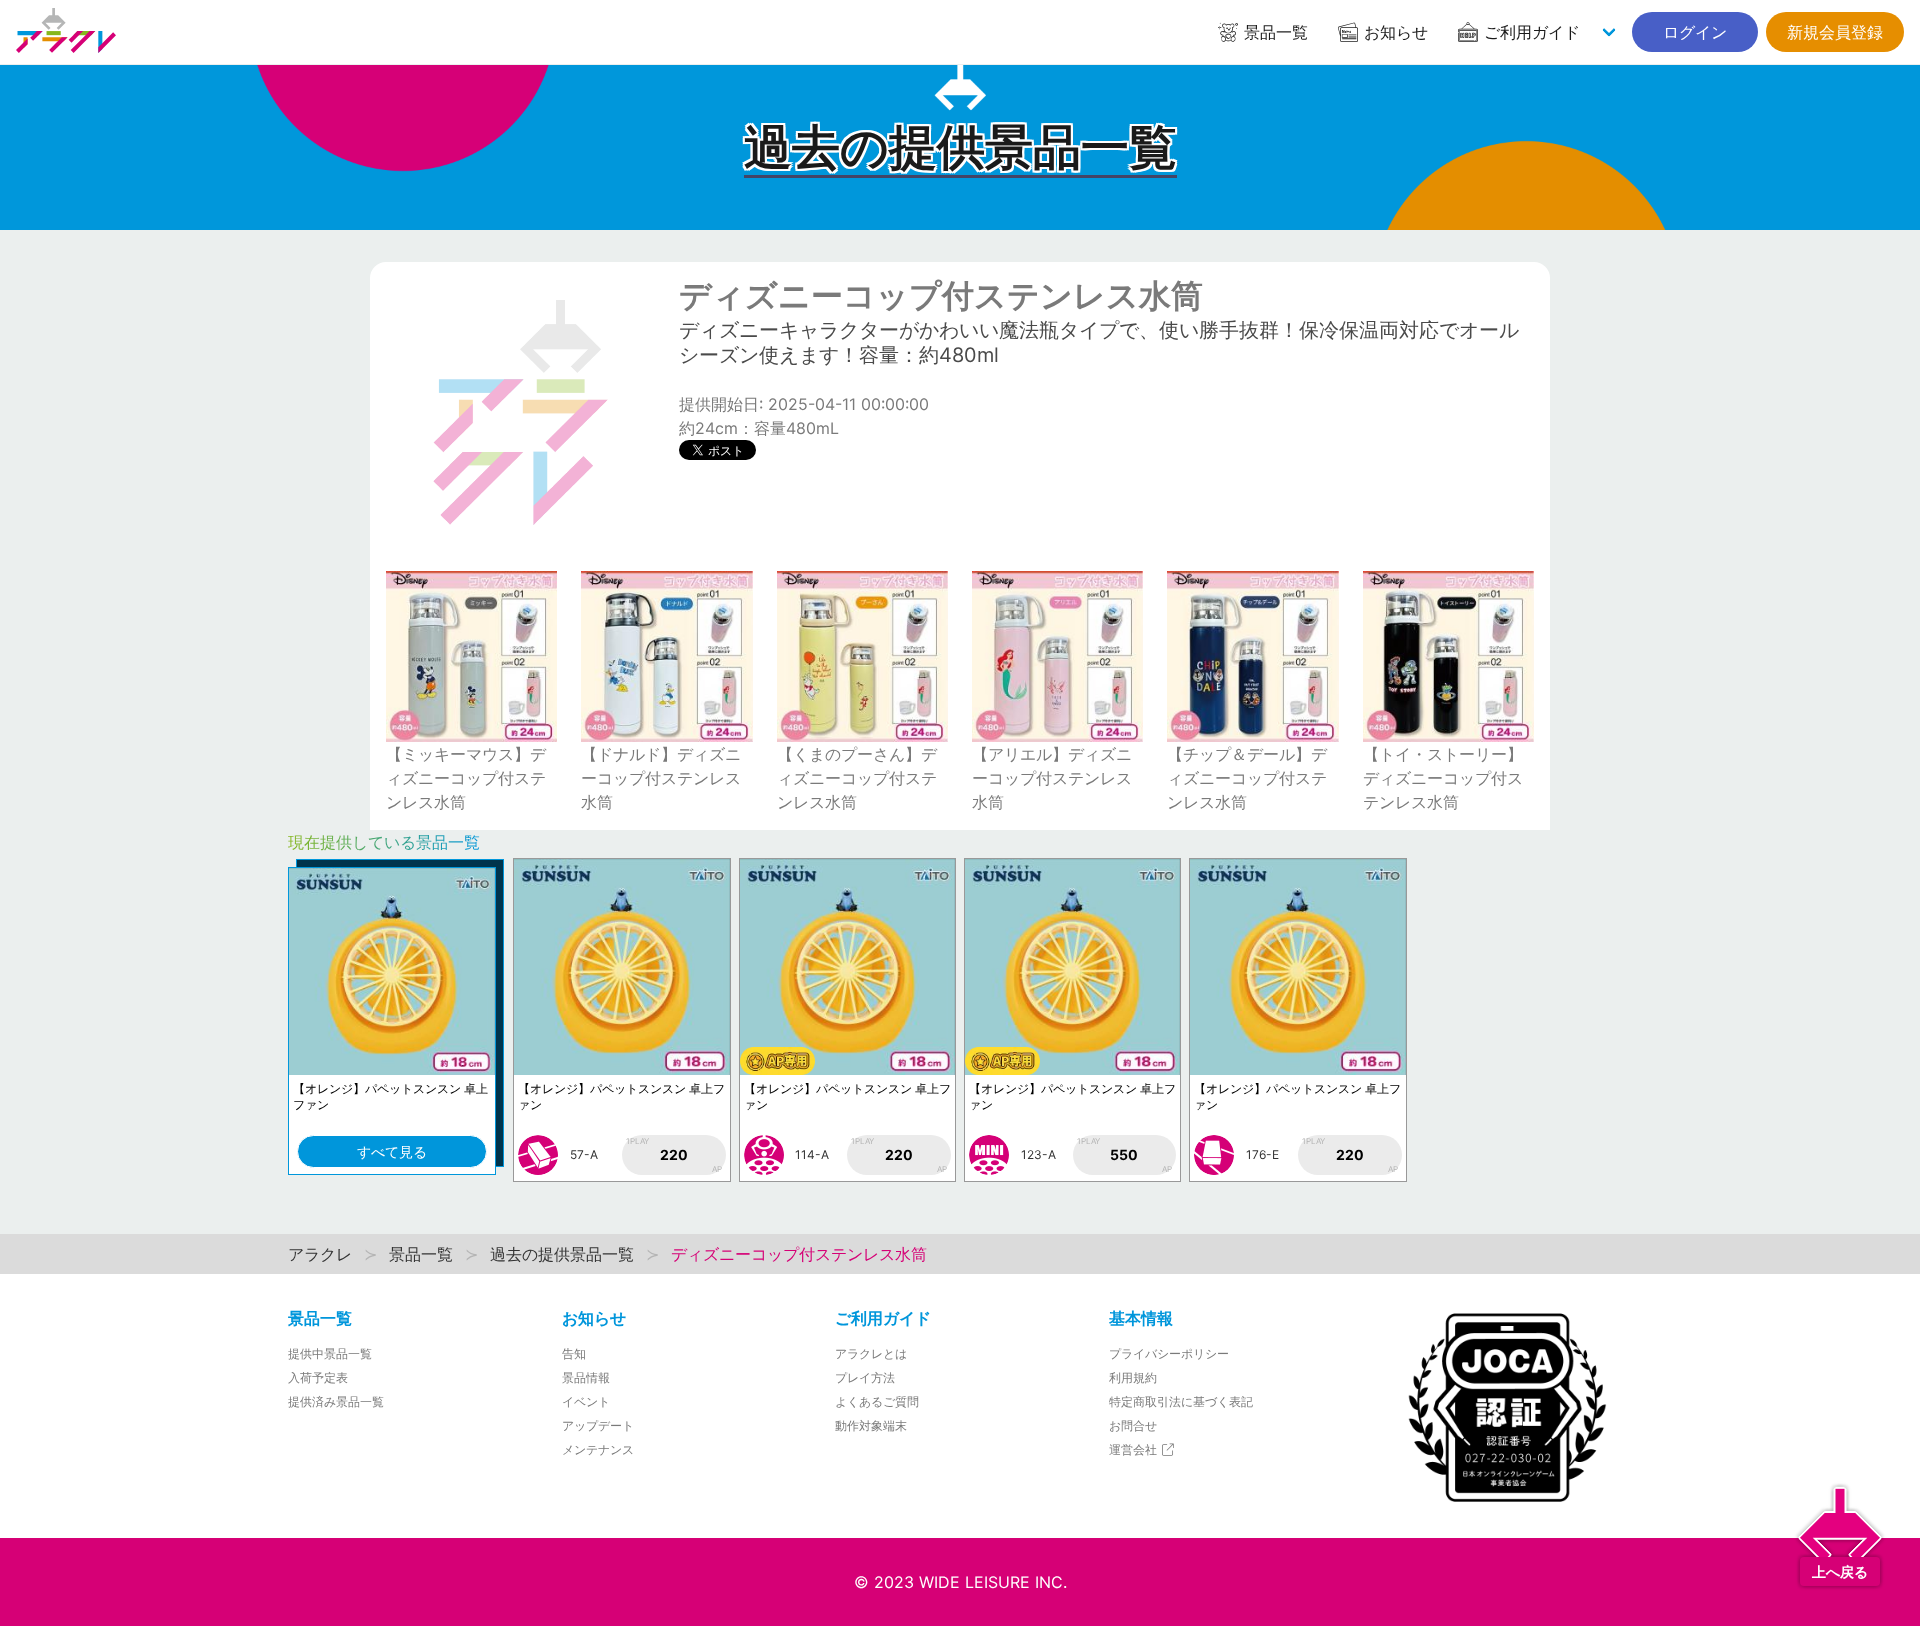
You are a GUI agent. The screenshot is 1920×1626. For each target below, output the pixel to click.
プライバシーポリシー (1169, 1353)
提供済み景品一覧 (336, 1401)
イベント (586, 1401)
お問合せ (1133, 1425)
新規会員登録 (1835, 32)
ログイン (1695, 32)
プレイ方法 (865, 1377)
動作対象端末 (871, 1425)
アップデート (598, 1425)
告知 (574, 1353)
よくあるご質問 (877, 1401)
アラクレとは (871, 1353)
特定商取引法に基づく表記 (1181, 1401)
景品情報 (586, 1377)
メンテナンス (598, 1449)
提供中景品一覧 (330, 1353)
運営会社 (1134, 1449)
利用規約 (1133, 1377)
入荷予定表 (318, 1377)
